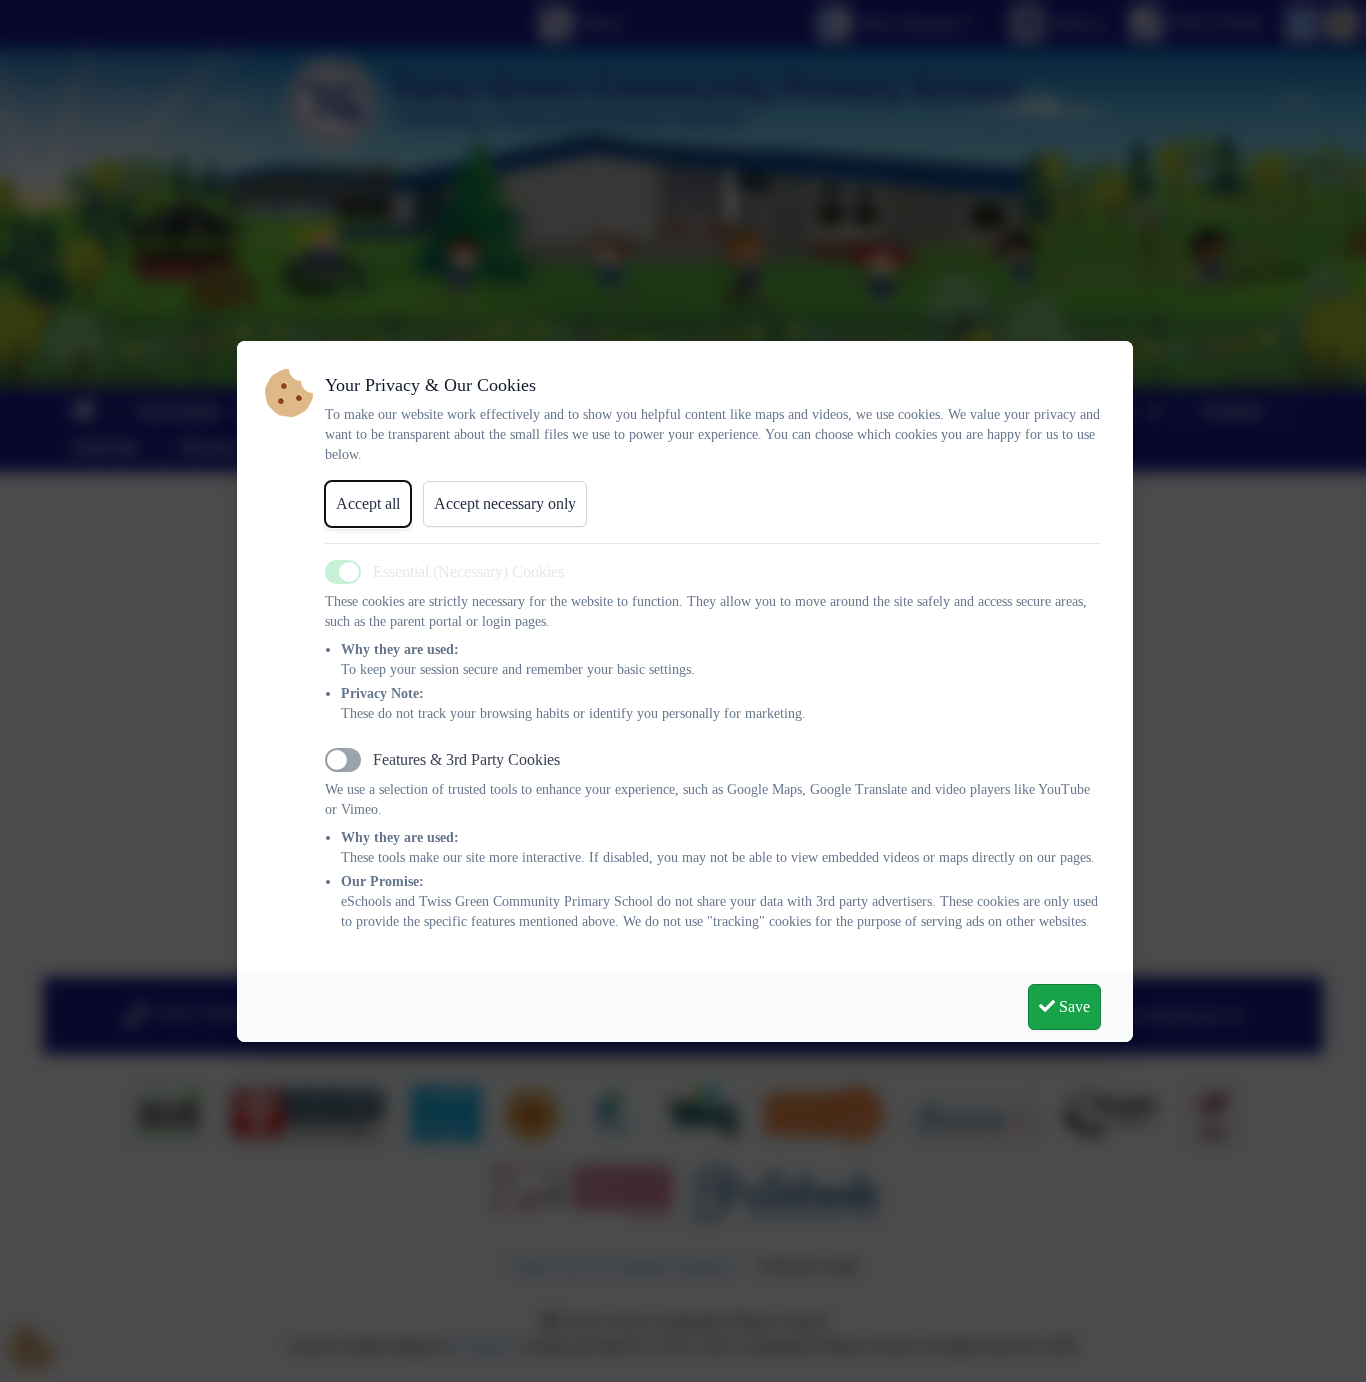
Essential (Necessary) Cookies (468, 571)
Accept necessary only (505, 503)
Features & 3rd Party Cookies (466, 759)
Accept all (368, 503)
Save (1072, 1006)
